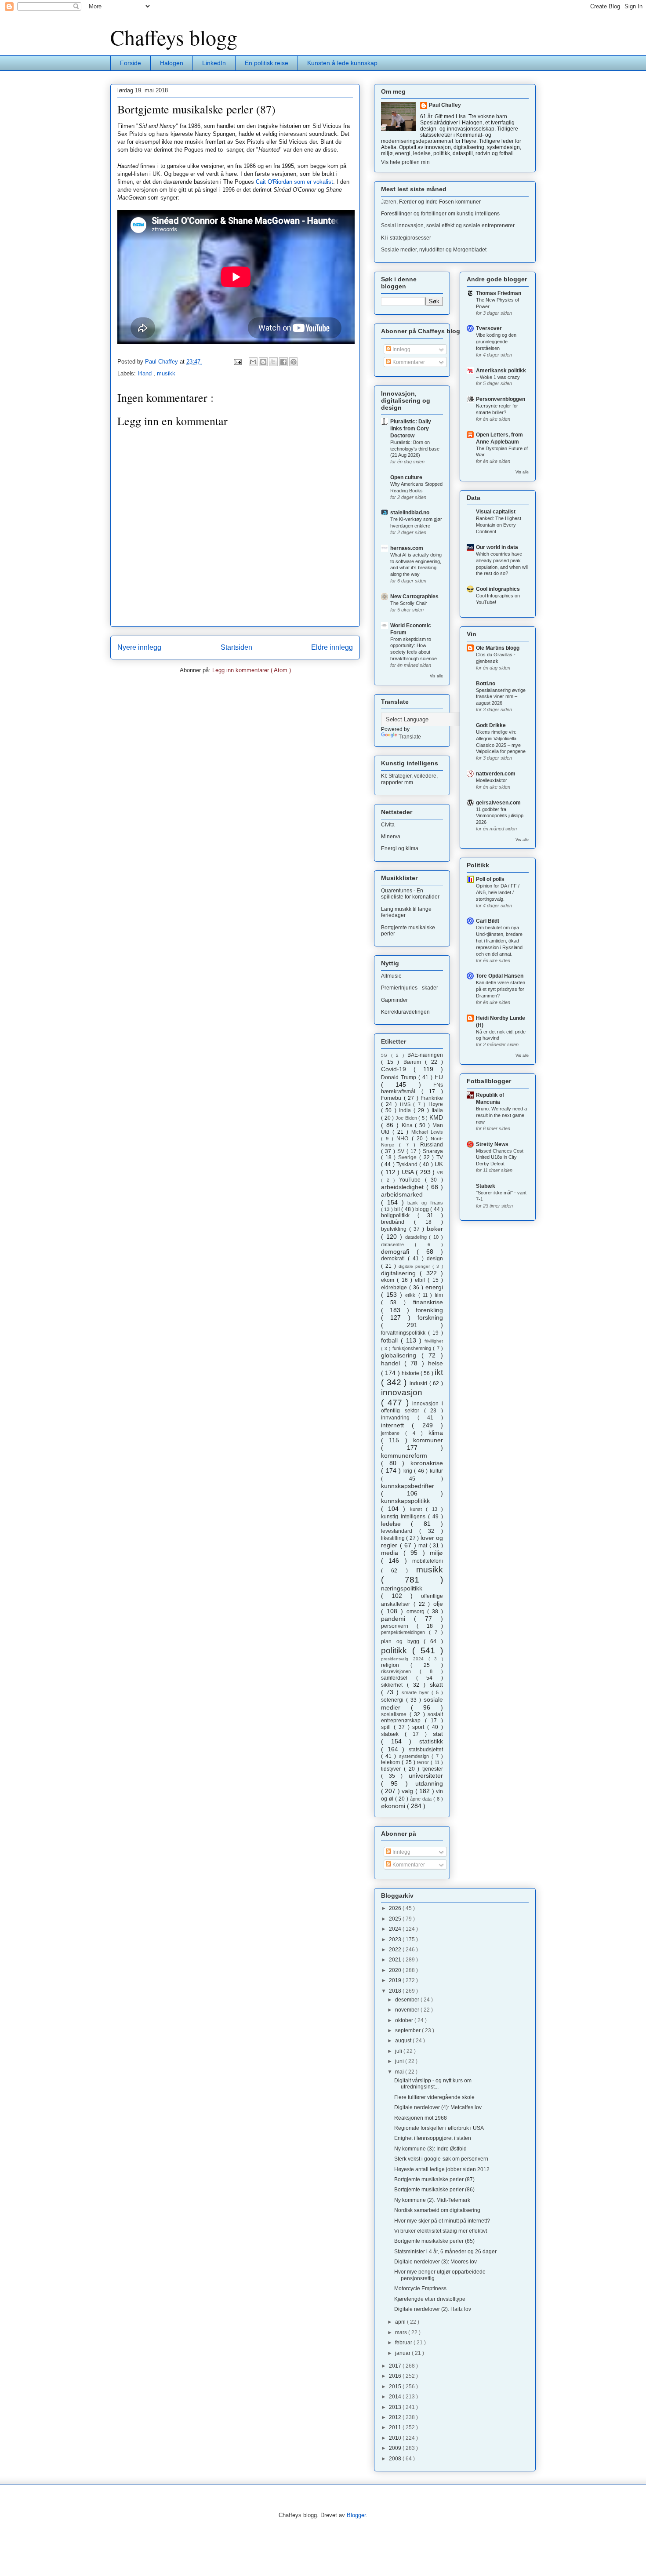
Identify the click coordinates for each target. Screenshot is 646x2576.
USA (409, 1172)
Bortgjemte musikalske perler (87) (434, 2179)
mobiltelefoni (428, 1561)
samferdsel (399, 1678)
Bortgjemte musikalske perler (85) (434, 2241)
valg (408, 1791)
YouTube (412, 1180)
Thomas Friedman (499, 293)
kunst (418, 1509)
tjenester (433, 1769)
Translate (410, 737)
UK (439, 1164)
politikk (397, 1650)
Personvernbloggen (501, 399)
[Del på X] (273, 362)
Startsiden (236, 647)
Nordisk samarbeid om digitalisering (437, 2210)
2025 (396, 1919)
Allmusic (391, 976)
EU (439, 1077)
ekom (389, 1280)
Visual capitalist (496, 512)
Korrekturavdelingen (405, 1012)
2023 (396, 1939)
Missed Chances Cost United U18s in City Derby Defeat (500, 1157)
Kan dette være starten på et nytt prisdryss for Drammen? (501, 989)
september (408, 2030)
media (392, 1553)
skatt (436, 1685)
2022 (396, 1950)
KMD (436, 1117)
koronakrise (427, 1463)
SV (402, 1151)
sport (420, 1727)
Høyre (436, 1104)
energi (434, 1287)
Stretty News (492, 1144)
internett (396, 1425)
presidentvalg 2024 (405, 1659)
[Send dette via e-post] (253, 362)
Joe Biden (407, 1118)
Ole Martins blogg (498, 648)
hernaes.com (407, 548)
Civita (388, 825)
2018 (396, 1991)
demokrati (394, 1259)
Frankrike (432, 1098)
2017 (396, 2366)
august (404, 2041)
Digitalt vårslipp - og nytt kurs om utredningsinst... (433, 2084)
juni (400, 2061)
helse (436, 1363)
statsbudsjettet (426, 1750)
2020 (396, 1970)
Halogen (172, 63)
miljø (436, 1553)
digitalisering (400, 1273)
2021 (396, 1960)
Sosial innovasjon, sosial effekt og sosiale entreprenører (448, 226)
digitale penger (416, 1266)
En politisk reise (267, 63)
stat (438, 1734)
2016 (396, 2376)
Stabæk (486, 1186)
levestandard (400, 1531)
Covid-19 (397, 1069)
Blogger (356, 2515)
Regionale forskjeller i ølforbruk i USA (439, 2128)
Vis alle (436, 676)
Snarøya (433, 1151)
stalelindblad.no (410, 513)
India (406, 1110)
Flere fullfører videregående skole (434, 2097)
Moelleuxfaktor (492, 780)
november (408, 2010)
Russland (432, 1145)
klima (436, 1433)
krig (409, 1471)
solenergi (394, 1700)
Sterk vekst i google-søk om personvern (441, 2159)
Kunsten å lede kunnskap (342, 63)
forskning (430, 1317)
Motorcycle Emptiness (420, 2289)
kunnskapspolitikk (405, 1501)
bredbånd (397, 1222)
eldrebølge (395, 1288)
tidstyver (392, 1769)
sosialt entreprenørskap (412, 1717)
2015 (396, 2387)
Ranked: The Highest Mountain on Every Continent (499, 525)
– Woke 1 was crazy (498, 377)
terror (424, 1762)
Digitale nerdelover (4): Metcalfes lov (438, 2107)
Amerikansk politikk (501, 371)
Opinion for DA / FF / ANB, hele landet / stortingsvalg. (498, 892)
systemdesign (415, 1756)
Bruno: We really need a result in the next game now (501, 1115)
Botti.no (486, 684)
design (435, 1259)
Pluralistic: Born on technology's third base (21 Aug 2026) (415, 449)
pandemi (397, 1619)
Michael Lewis (427, 1132)
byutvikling (395, 1229)
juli (399, 2051)
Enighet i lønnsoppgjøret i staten (433, 2138)
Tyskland (408, 1164)
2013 (396, 2407)
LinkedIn (214, 63)
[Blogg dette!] (263, 362)
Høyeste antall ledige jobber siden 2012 (442, 2169)
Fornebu (392, 1098)
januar (403, 2353)
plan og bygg (402, 1641)
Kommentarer (408, 362)
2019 (396, 1980)
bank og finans (425, 1203)
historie (411, 1373)
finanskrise (428, 1302)
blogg (423, 1209)
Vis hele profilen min (405, 162)
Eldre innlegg (332, 647)
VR (440, 1173)
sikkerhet (394, 1685)
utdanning (429, 1783)
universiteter (426, 1776)
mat (424, 1546)
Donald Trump (400, 1077)
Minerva (391, 837)
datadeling (417, 1237)
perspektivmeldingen (405, 1632)
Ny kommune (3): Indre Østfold (430, 2149)
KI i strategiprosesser (406, 238)
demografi (399, 1252)
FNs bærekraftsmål (412, 1088)
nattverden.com (496, 774)
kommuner (428, 1440)
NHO (404, 1139)
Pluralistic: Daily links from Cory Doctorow (411, 429)
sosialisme (395, 1714)
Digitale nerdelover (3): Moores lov (436, 2262)
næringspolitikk (402, 1588)
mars (402, 2332)
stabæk (393, 1734)
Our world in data (497, 547)
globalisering (401, 1355)
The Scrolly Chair (409, 603)
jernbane (393, 1433)
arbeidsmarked (402, 1194)
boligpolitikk (399, 1215)
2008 (396, 2459)
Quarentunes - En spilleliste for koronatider (410, 894)
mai (400, 2072)
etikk (412, 1295)
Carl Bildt (488, 921)
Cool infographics (498, 589)
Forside (131, 63)
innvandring (399, 1418)
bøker (435, 1229)
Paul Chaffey (445, 105)
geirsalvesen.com (498, 803)
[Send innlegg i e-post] (237, 362)
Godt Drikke (491, 725)
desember (408, 2000)
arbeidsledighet (404, 1187)
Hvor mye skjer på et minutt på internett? (442, 2221)
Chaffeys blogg (174, 37)
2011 (396, 2427)
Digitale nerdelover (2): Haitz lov (433, 2309)
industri (419, 1383)
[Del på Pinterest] (294, 362)
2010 (396, 2438)
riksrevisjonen (400, 1671)
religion (396, 1665)
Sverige (409, 1157)
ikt (439, 1372)
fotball (391, 1340)
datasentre (398, 1244)
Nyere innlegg (139, 647)
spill (387, 1727)
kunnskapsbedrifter (408, 1486)
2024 (396, 1929)
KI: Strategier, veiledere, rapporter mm (409, 779)
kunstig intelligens (405, 1517)
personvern (399, 1626)
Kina (408, 1125)
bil (398, 1209)
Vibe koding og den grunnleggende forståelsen (496, 342)
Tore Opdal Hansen (500, 976)
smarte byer (417, 1692)
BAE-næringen (425, 1055)
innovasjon (402, 1392)
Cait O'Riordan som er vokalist (294, 182)
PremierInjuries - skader (410, 988)
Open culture (406, 477)
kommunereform (404, 1455)
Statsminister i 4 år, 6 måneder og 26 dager (445, 2252)
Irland (145, 373)
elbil (421, 1280)
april (401, 2322)
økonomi (394, 1806)
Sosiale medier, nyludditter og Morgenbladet (434, 250)
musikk (166, 373)
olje (438, 1604)
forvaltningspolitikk (405, 1333)
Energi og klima (400, 848)
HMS (407, 1104)
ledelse (396, 1524)
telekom (391, 1762)
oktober (405, 2020)
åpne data (422, 1799)
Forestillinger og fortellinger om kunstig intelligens (440, 214)
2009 (396, 2448)
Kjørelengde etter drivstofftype (430, 2299)
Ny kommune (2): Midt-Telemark (432, 2200)
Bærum (414, 1062)
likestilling (394, 1538)
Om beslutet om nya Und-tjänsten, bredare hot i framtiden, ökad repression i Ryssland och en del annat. (499, 941)
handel (393, 1363)
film (439, 1295)
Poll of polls (490, 879)
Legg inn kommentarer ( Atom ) (252, 670)
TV (440, 1157)
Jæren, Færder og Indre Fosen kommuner (431, 202)
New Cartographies (414, 597)
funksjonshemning (413, 1348)
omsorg (417, 1612)
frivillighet (434, 1341)
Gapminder (394, 1000)
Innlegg (401, 349)
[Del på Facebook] (283, 362)
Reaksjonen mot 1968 (421, 2118)
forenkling (429, 1310)
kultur (436, 1471)
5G (386, 1055)
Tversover (489, 328)
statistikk (431, 1741)
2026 (396, 1908)
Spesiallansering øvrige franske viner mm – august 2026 (501, 697)
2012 (396, 2417)
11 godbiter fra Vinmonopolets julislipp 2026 (500, 816)
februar (404, 2343)
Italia (437, 1110)
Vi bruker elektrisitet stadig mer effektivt (441, 2231)
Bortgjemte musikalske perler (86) (434, 2190)
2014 (396, 2397)
